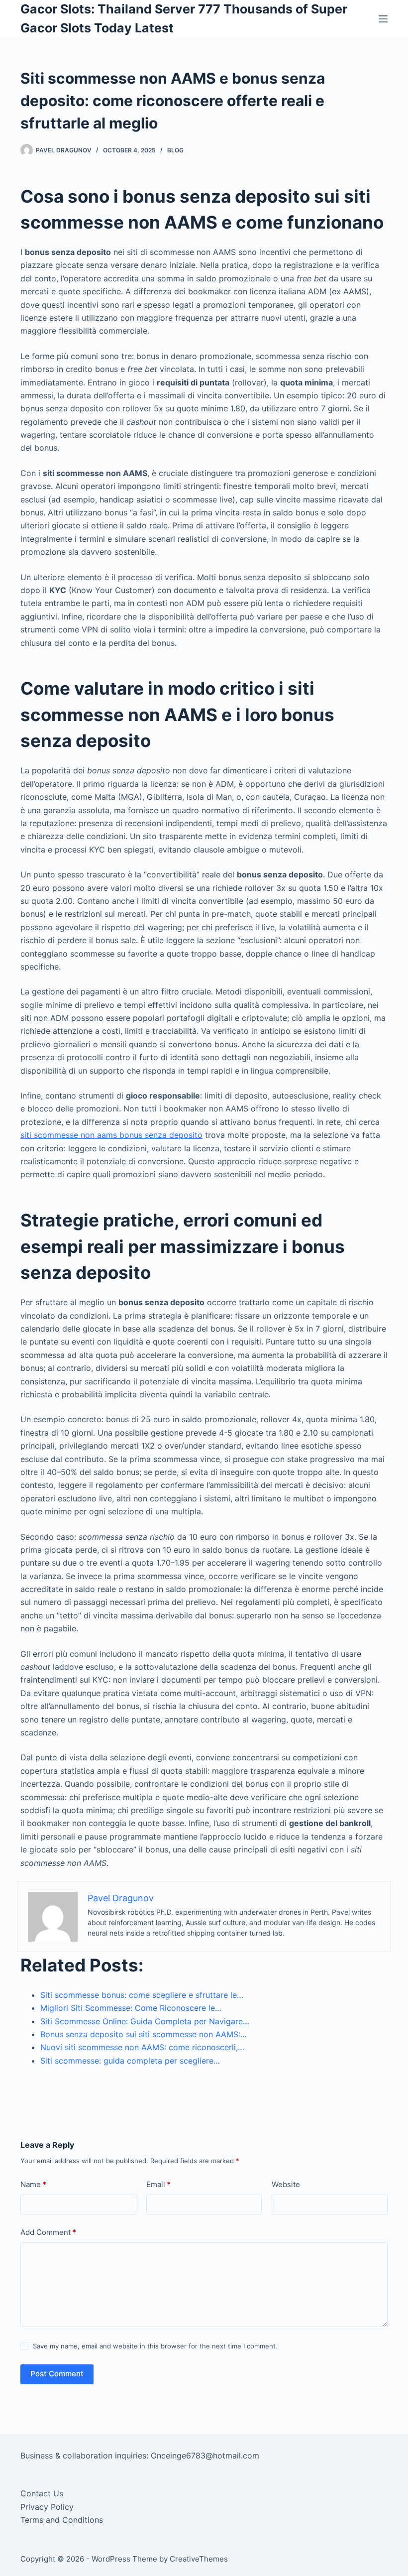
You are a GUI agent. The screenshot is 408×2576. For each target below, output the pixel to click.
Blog (175, 150)
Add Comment (48, 2232)
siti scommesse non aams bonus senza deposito (111, 1135)
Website (286, 2184)
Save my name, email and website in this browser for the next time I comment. (155, 2346)
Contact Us (42, 2493)
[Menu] (383, 19)
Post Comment (57, 2374)
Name (33, 2184)
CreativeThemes (199, 2559)
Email (158, 2184)
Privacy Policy (47, 2507)
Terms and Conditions (62, 2520)
